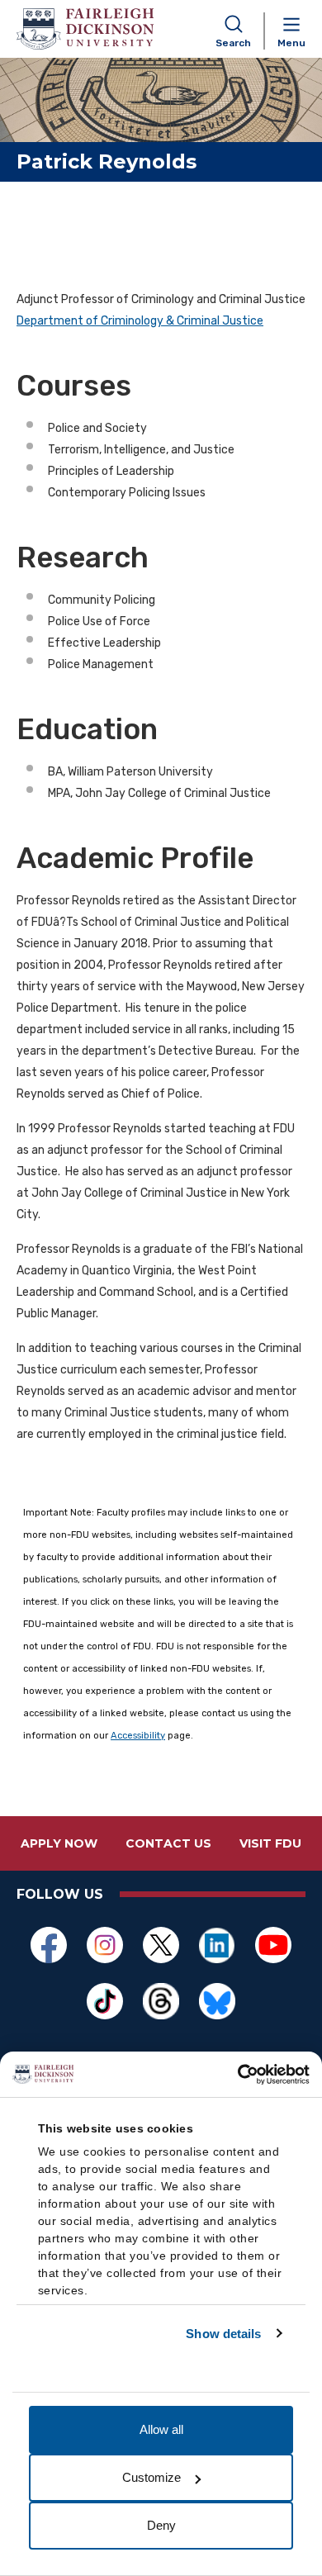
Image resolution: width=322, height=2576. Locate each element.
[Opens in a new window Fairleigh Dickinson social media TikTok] (105, 2001)
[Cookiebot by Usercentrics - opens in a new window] (237, 2075)
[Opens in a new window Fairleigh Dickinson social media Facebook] (49, 1945)
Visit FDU (270, 1843)
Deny (161, 2525)
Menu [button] (291, 43)
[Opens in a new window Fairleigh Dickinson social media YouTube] (273, 1945)
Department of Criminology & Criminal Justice (140, 321)
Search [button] (233, 43)
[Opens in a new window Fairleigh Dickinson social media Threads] (161, 2001)
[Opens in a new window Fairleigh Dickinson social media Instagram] (105, 1945)
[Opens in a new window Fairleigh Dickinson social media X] (161, 1945)
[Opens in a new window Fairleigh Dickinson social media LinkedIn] (217, 1945)
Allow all (161, 2429)
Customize (152, 2477)
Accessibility (138, 1736)
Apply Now (59, 1843)
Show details (223, 2334)
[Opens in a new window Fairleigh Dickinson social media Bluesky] (217, 2001)
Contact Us (168, 1843)
